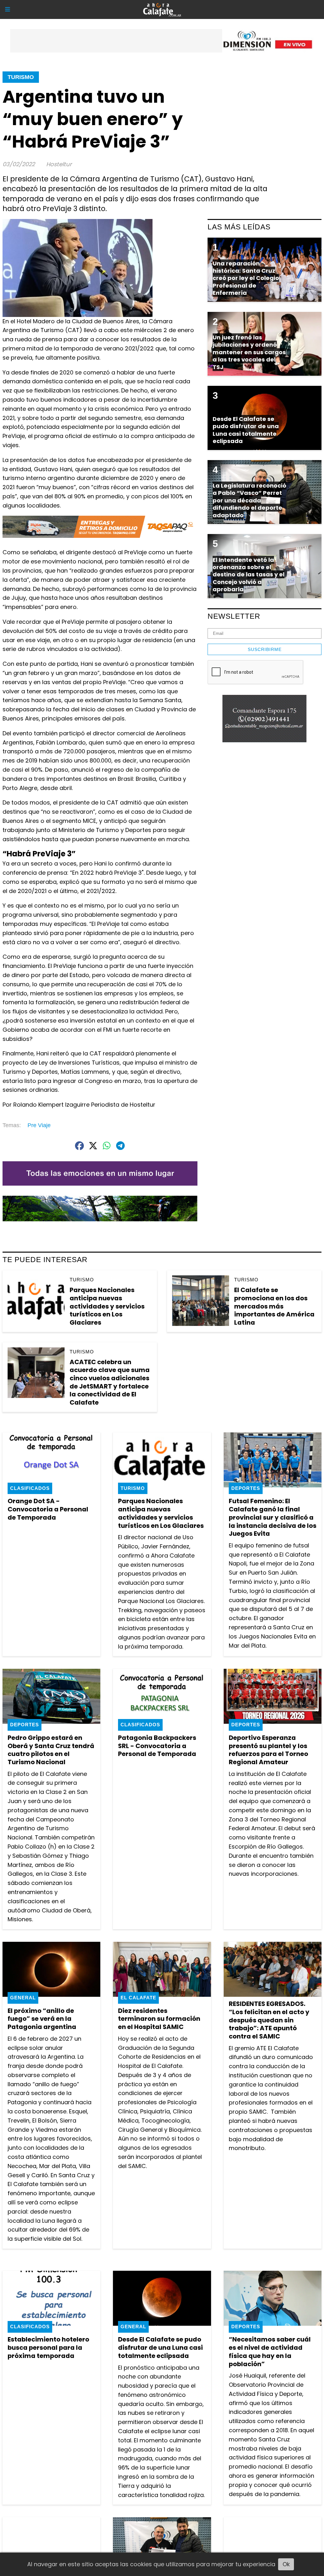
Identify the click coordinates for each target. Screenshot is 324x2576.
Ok (286, 2564)
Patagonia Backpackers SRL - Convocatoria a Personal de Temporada (157, 1746)
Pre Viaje (39, 1125)
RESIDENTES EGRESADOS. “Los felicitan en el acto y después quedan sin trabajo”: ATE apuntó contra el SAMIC (269, 2020)
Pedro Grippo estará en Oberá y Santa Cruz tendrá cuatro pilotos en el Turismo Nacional (51, 1750)
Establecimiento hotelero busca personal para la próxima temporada (48, 2347)
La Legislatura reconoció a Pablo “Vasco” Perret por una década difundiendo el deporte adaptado (249, 500)
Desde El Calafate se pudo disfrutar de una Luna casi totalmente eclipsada (160, 2347)
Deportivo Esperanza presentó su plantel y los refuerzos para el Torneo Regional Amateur (268, 1750)
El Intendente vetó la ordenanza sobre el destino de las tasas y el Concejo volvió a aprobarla (249, 575)
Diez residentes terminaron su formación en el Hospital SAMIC (159, 2019)
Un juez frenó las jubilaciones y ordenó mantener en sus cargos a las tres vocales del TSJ (249, 352)
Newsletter (234, 616)
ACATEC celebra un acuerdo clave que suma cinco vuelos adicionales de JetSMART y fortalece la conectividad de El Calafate (110, 1382)
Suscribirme (265, 649)
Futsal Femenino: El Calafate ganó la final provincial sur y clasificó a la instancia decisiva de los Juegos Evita (273, 1517)
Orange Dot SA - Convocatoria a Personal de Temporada (48, 1509)
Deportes (246, 1488)
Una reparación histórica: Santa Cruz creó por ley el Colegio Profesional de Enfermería (246, 278)
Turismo (21, 77)
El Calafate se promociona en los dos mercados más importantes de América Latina (274, 1306)
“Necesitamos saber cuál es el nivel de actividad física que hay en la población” (270, 2351)
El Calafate (138, 1998)
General (23, 1998)
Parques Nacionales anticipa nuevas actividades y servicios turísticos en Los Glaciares (107, 1306)
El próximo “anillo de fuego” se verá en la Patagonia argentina (42, 2019)
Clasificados (30, 1488)
